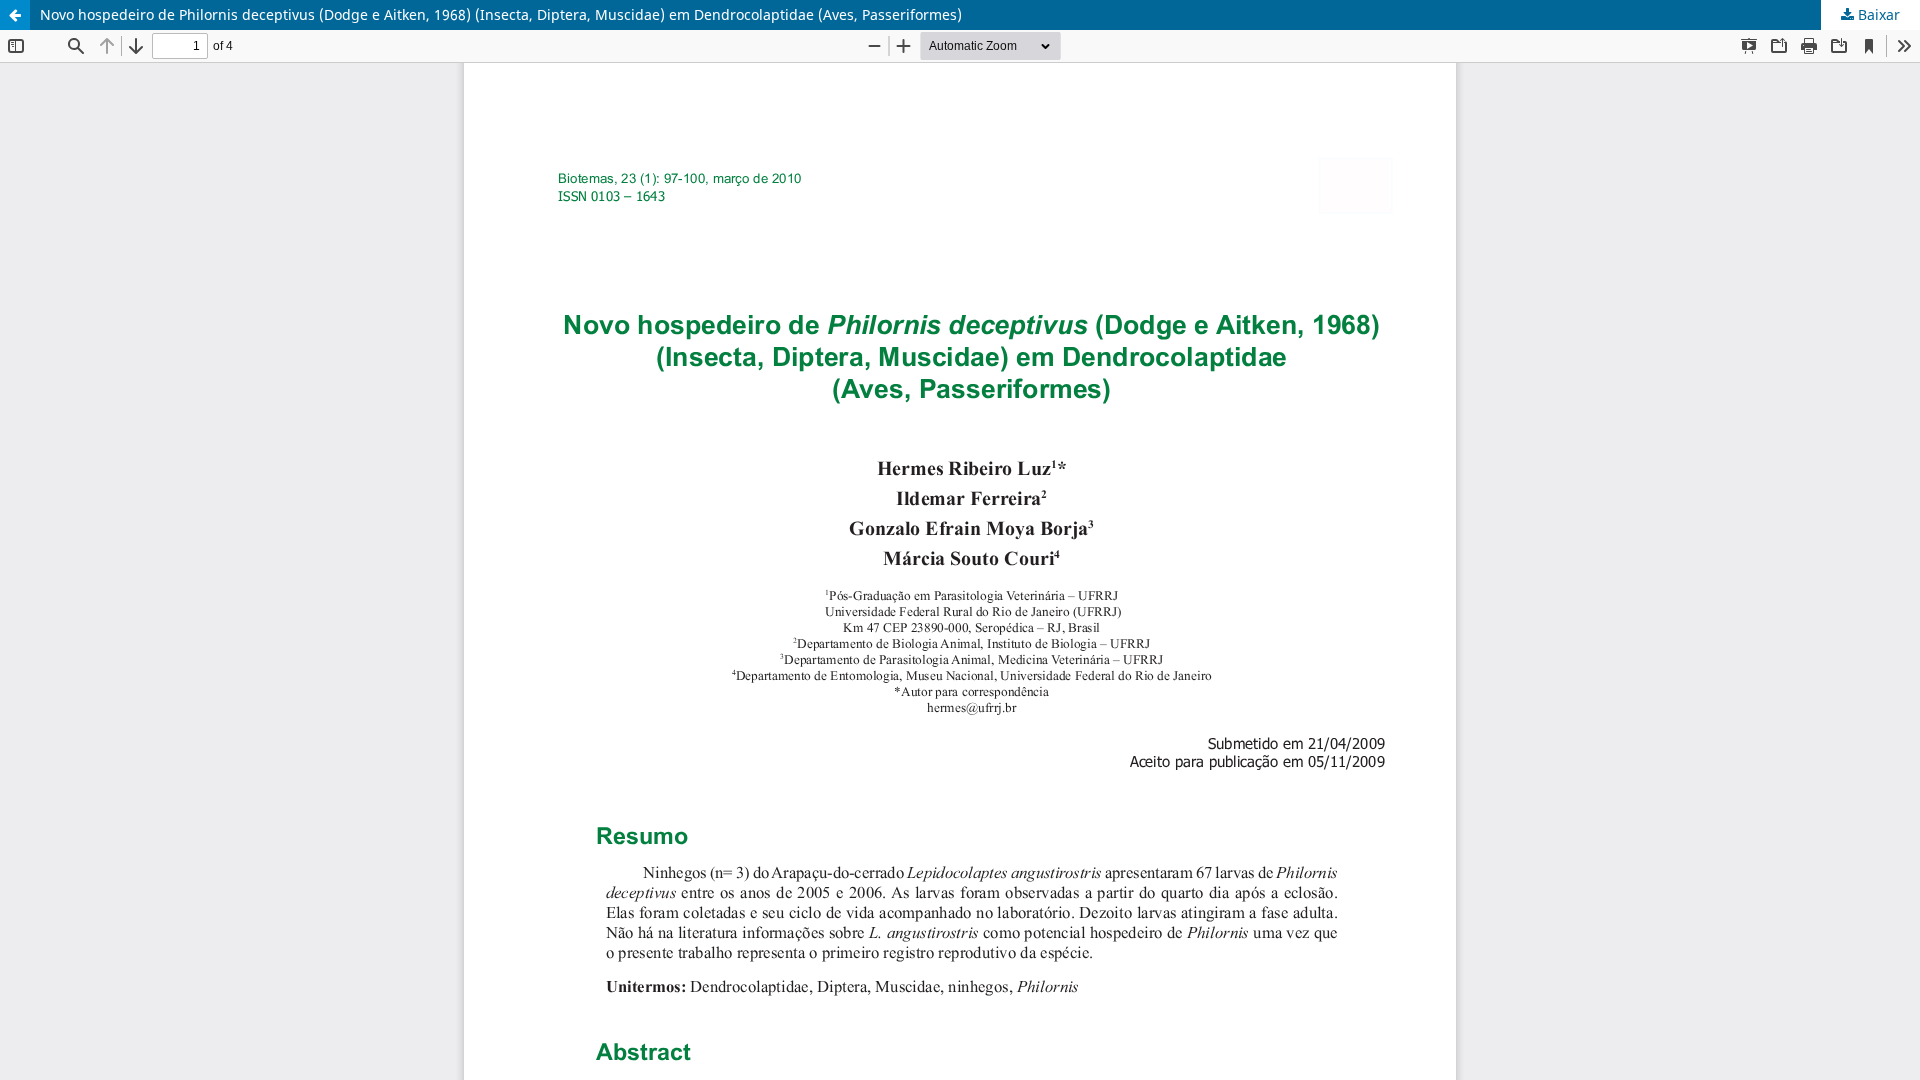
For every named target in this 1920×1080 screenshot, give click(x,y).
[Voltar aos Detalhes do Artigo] (15, 15)
